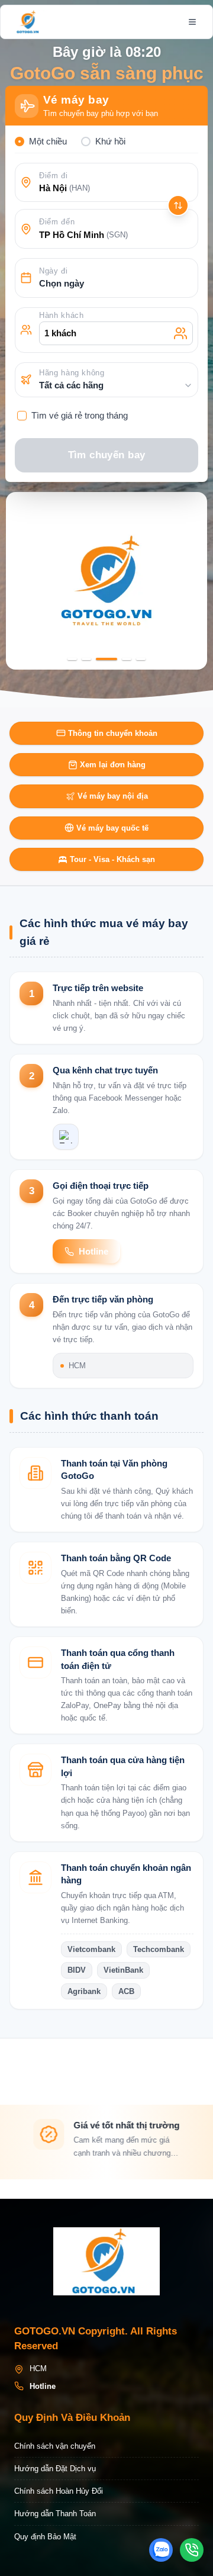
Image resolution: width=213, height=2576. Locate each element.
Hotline (93, 1251)
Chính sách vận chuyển (55, 2446)
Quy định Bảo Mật (45, 2537)
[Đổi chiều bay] (178, 205)
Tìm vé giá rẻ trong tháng (80, 415)
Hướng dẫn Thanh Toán (55, 2514)
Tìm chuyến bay (107, 455)
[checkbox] (22, 416)
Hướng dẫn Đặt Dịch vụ (55, 2469)
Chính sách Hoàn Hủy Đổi (59, 2491)
